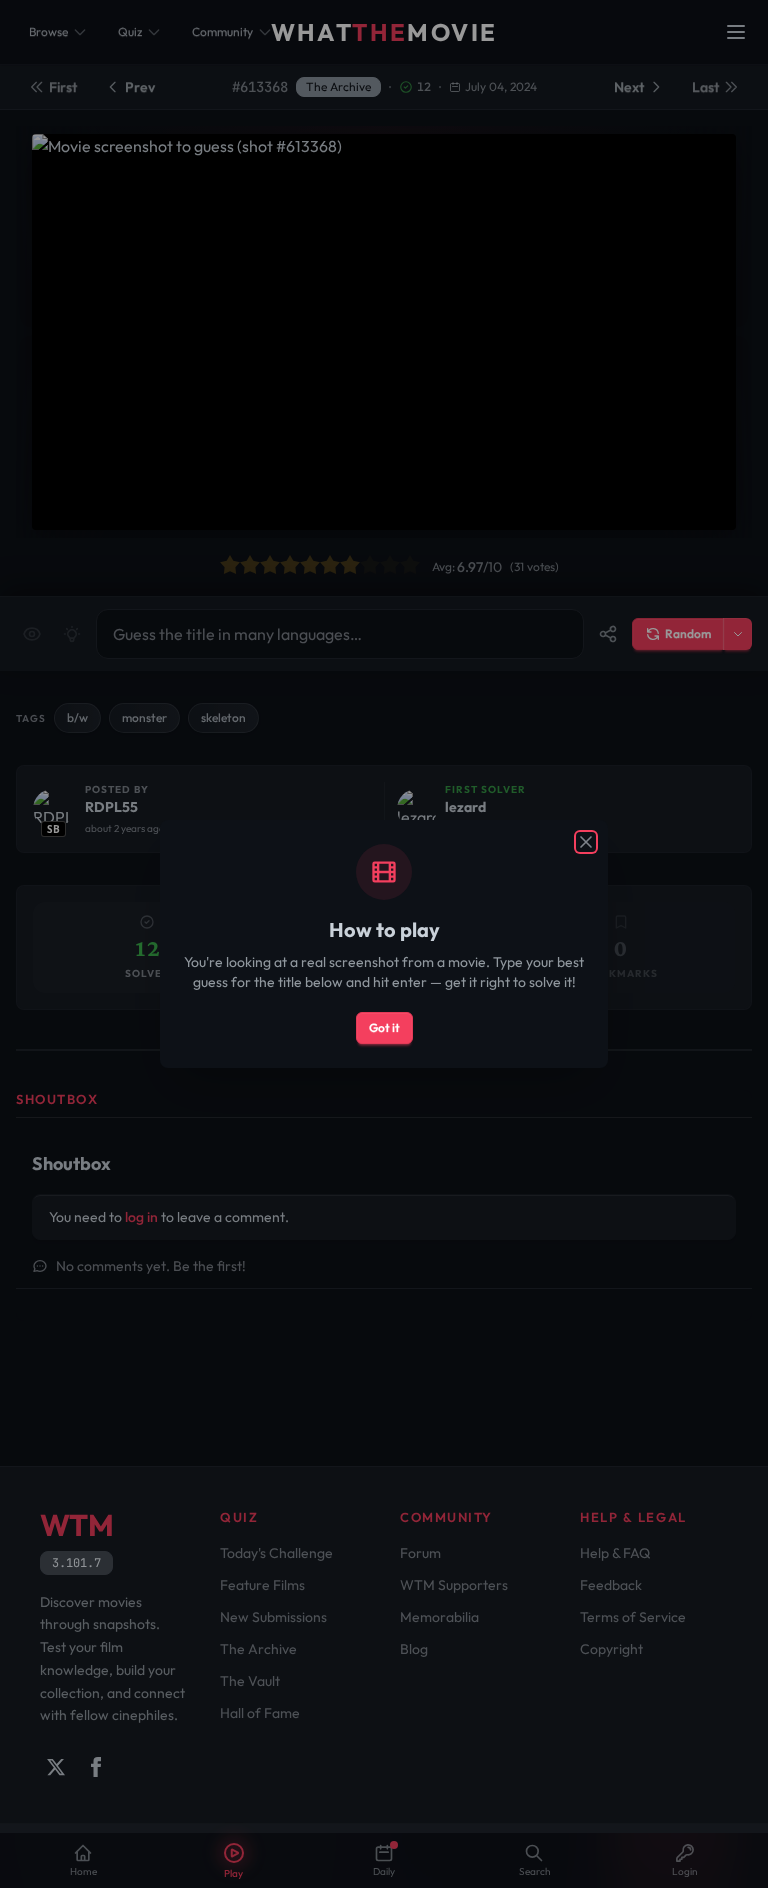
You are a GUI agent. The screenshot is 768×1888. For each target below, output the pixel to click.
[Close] (586, 842)
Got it (384, 1027)
